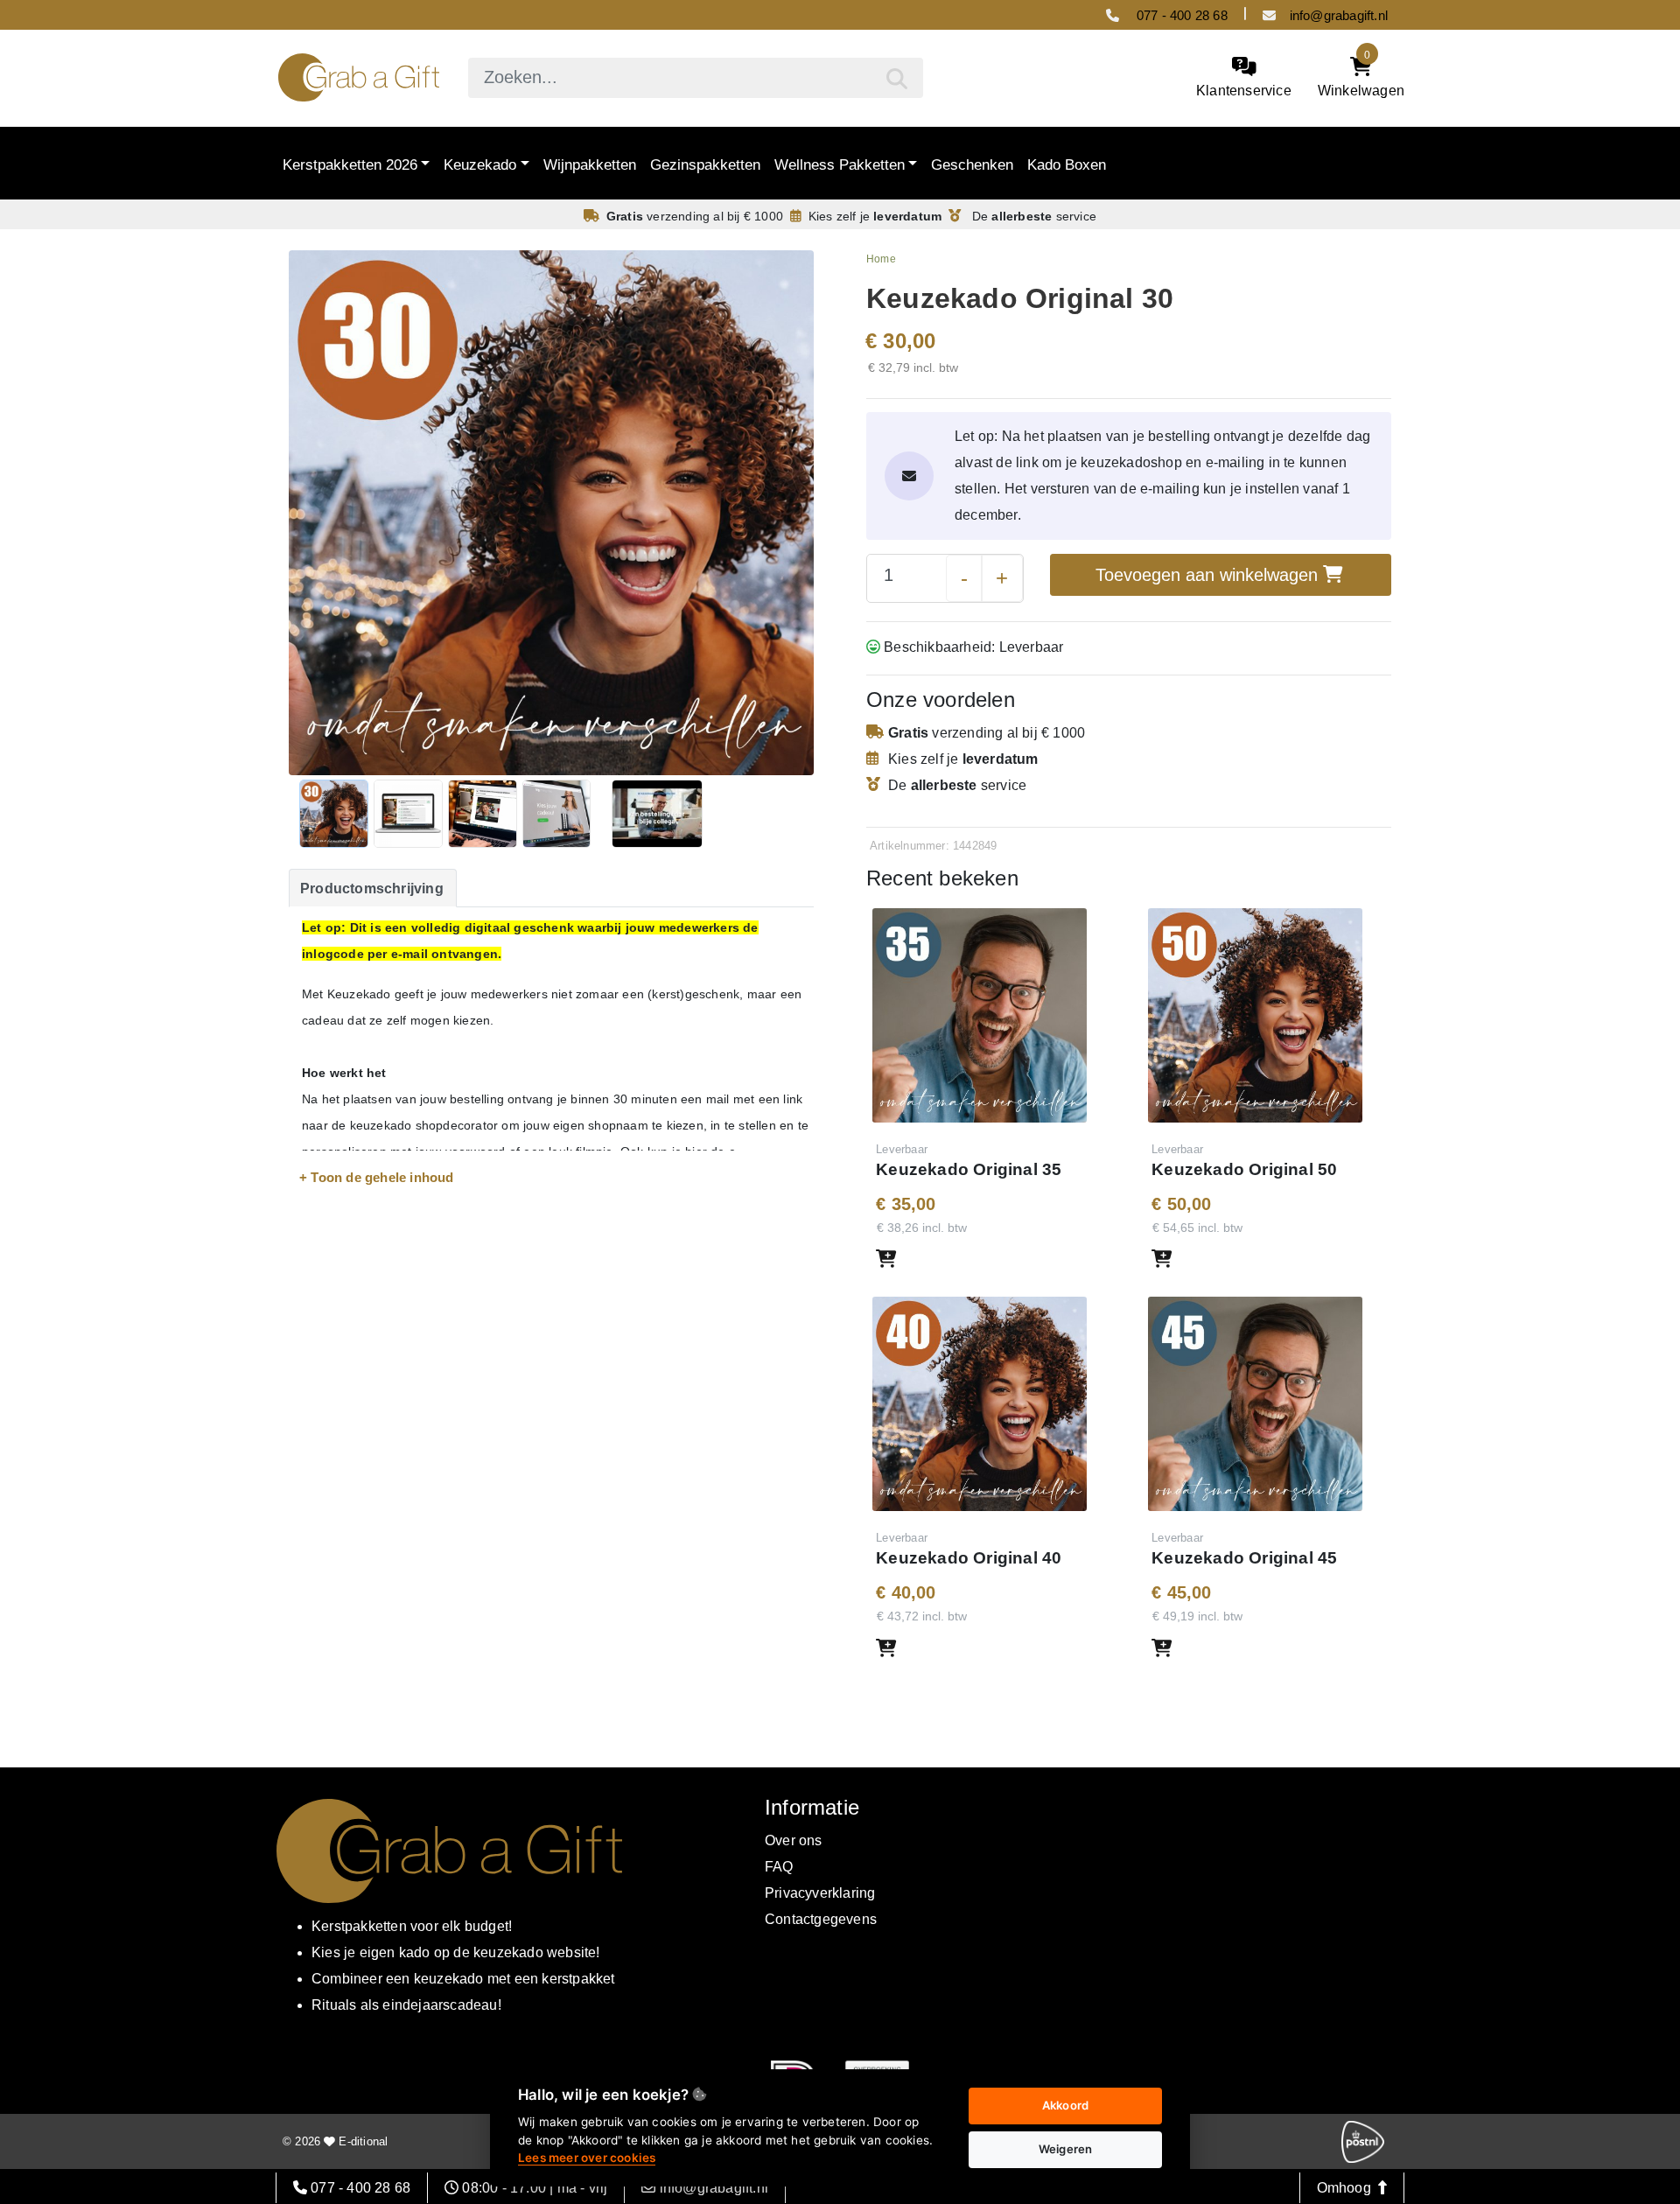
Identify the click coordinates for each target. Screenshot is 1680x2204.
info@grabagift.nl (1339, 15)
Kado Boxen (1067, 164)
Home (881, 259)
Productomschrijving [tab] (372, 889)
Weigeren (1066, 2149)
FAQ (779, 1867)
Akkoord (1065, 2105)
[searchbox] (696, 78)
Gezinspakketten (705, 164)
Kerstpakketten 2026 (350, 164)
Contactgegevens (821, 1919)
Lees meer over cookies (587, 2158)
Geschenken (972, 164)
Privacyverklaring (820, 1893)
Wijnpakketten (590, 164)
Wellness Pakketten (840, 164)
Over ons (794, 1840)
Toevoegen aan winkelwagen (1209, 575)
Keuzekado (480, 164)
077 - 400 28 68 (1180, 15)
